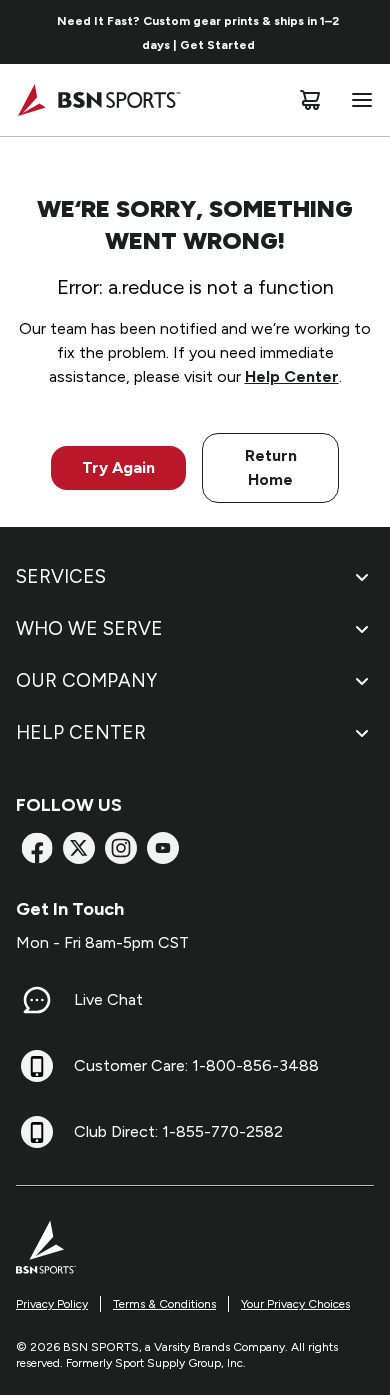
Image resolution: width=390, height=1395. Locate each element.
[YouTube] (163, 848)
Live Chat (108, 999)
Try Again (118, 467)
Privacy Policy (52, 1304)
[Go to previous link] (28, 32)
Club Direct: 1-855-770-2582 (178, 1131)
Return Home (271, 467)
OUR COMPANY (86, 680)
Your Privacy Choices (295, 1304)
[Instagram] (121, 848)
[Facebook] (37, 848)
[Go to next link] (368, 32)
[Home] (98, 100)
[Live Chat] (37, 1000)
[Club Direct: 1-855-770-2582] (37, 1132)
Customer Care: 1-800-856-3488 (196, 1065)
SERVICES (61, 576)
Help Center (292, 376)
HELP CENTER (81, 732)
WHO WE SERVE (89, 628)
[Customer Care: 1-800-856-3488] (37, 1066)
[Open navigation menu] (358, 100)
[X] (79, 848)
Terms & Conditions (164, 1304)
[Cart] (310, 100)
